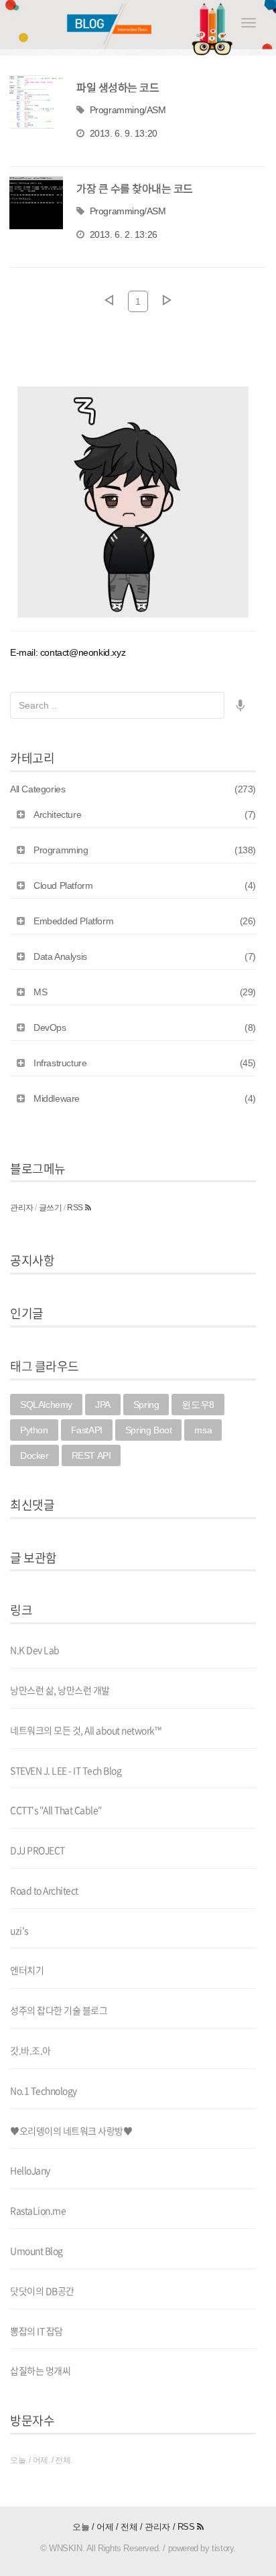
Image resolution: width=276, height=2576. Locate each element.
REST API (91, 1455)
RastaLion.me (38, 2210)
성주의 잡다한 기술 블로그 (59, 2010)
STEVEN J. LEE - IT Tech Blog (66, 1770)
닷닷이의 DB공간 (42, 2291)
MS (145, 992)
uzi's (19, 1930)
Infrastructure (145, 1063)
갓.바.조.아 (30, 2050)
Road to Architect (44, 1890)
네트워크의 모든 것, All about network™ (85, 1730)
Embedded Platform (145, 921)
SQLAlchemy (46, 1405)
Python (34, 1430)
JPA (103, 1405)
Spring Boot (149, 1430)
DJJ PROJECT (38, 1850)
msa (203, 1430)
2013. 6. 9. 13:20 (124, 133)
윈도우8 (198, 1405)
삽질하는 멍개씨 (40, 2370)
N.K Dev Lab (35, 1650)
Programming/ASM (128, 110)
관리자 (22, 1208)
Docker (34, 1455)
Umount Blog (37, 2250)
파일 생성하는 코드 (118, 87)
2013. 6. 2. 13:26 (124, 234)
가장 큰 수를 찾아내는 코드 (135, 188)
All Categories (133, 789)
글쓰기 (51, 1208)
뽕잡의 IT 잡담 (37, 2331)
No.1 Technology (44, 2090)
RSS (76, 1208)
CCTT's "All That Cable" (56, 1810)
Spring (146, 1405)
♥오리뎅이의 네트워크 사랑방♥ (71, 2131)
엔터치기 (27, 1970)
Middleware (145, 1098)
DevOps (145, 1027)
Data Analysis (145, 956)
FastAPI (87, 1430)
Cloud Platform (145, 885)
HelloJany (30, 2170)
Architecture (145, 814)
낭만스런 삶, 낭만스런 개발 (60, 1690)
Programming (145, 850)
